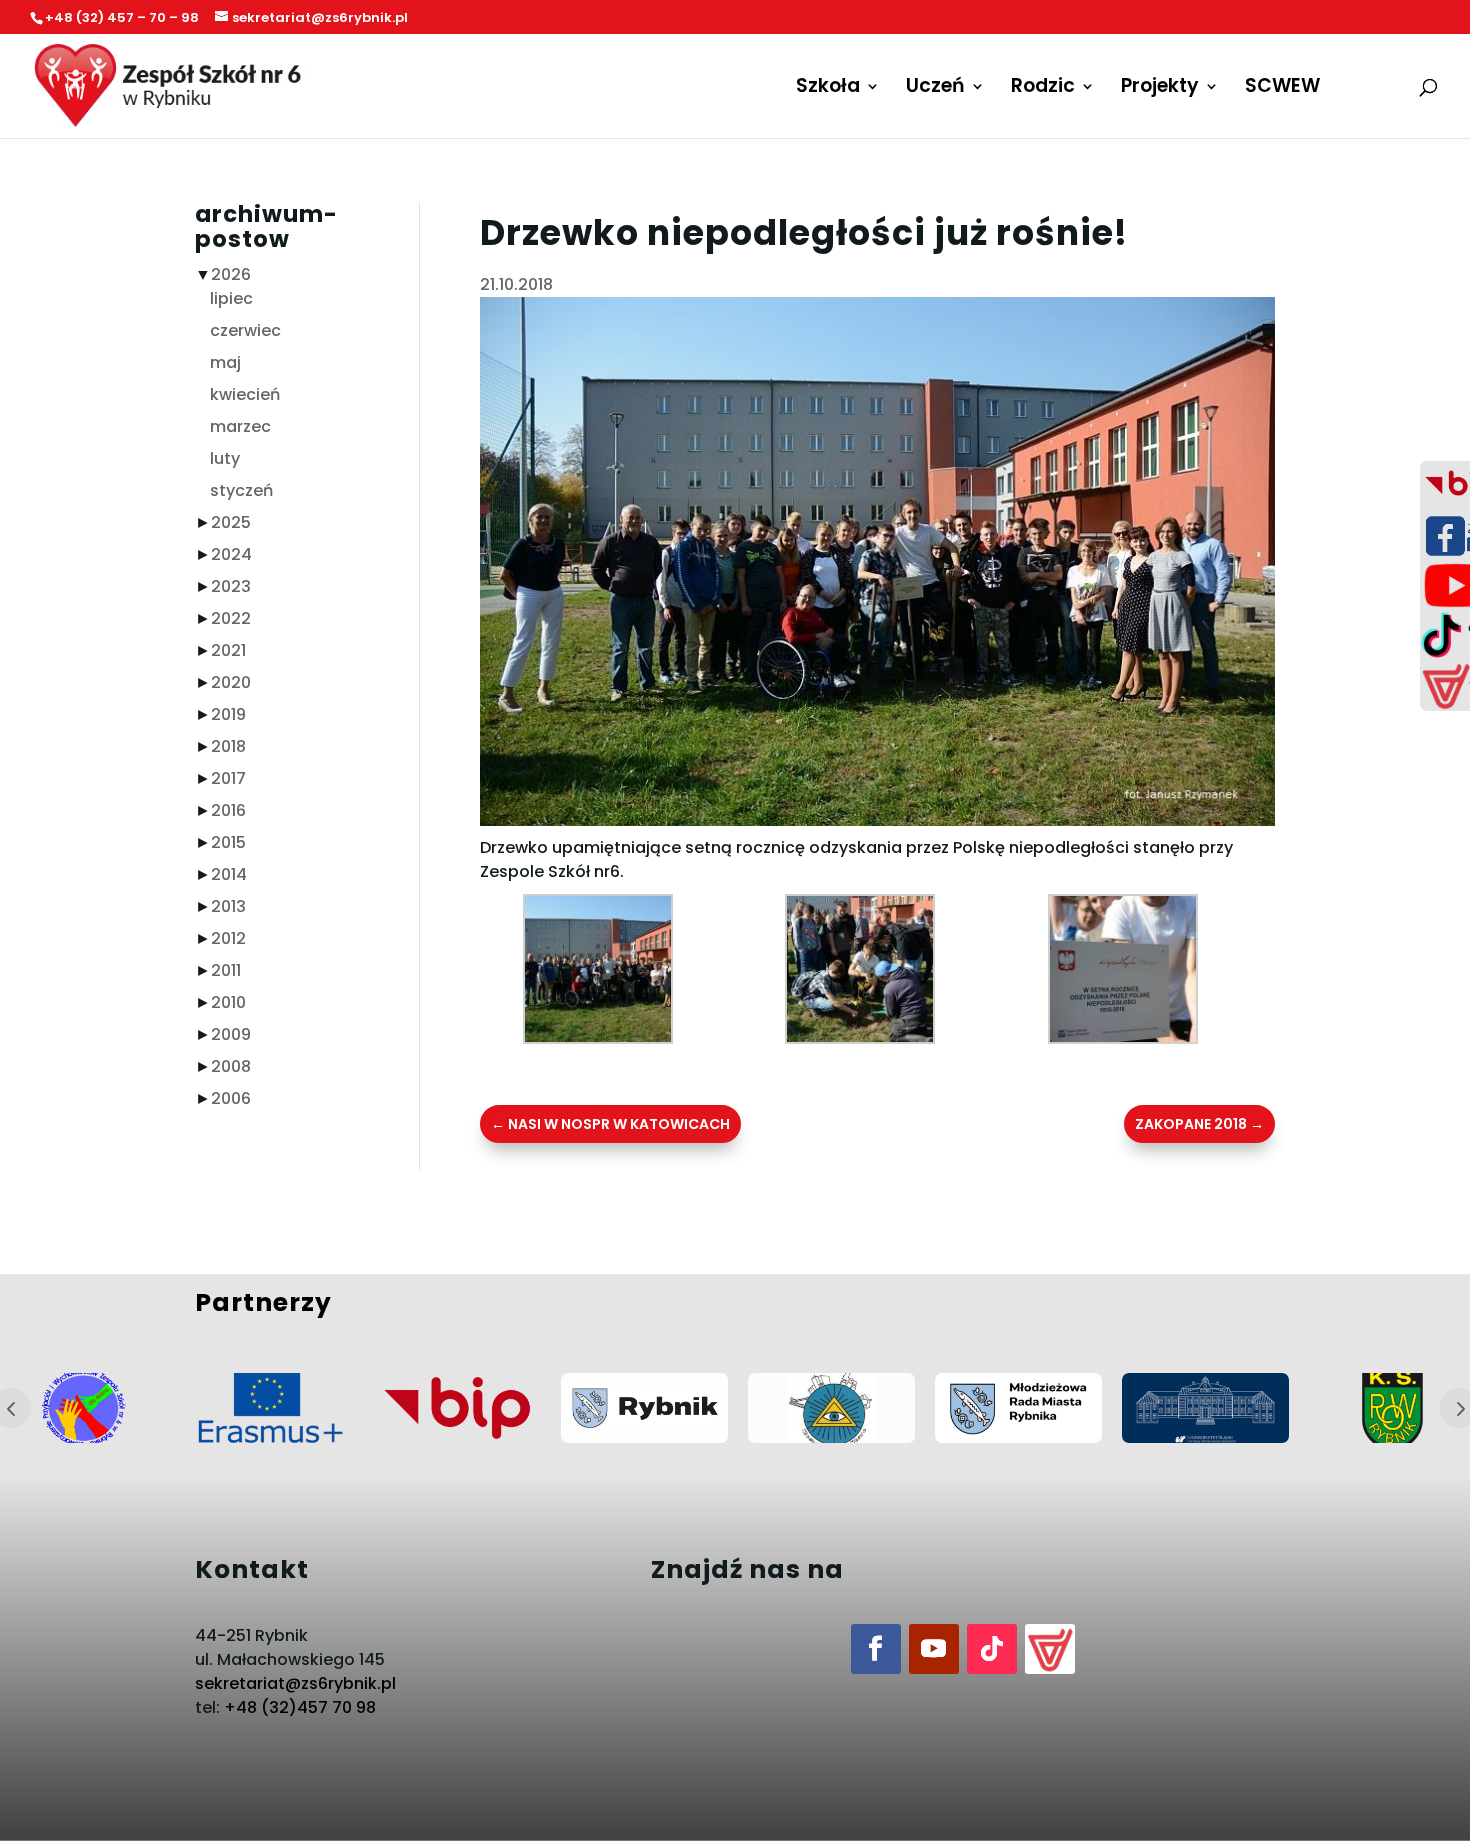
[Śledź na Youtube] (934, 1649)
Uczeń (935, 89)
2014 (229, 874)
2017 (228, 778)
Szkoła (828, 89)
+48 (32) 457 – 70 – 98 (122, 17)
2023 (231, 586)
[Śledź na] (1050, 1649)
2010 (228, 1002)
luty (225, 458)
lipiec (231, 298)
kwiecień (245, 394)
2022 (231, 618)
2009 (231, 1034)
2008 (231, 1066)
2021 (228, 650)
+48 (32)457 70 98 (300, 1707)
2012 (228, 938)
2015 (228, 842)
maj (225, 362)
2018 (228, 746)
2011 (226, 970)
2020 (231, 682)
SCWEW (1282, 89)
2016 (228, 810)
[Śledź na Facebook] (876, 1649)
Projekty (1160, 89)
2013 (228, 906)
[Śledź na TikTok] (992, 1649)
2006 (231, 1098)
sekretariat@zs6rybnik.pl (295, 1683)
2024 (231, 554)
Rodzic (1043, 89)
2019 (228, 714)
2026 (231, 274)
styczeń (241, 490)
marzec (240, 426)
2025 (231, 522)
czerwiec (245, 330)
